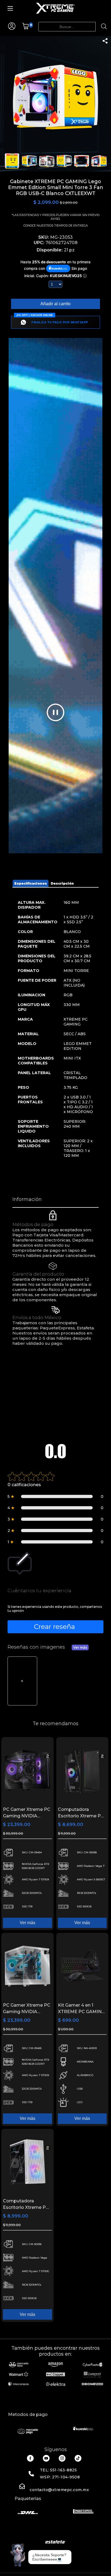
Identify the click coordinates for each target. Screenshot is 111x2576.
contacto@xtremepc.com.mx (59, 2490)
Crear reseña (54, 1626)
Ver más (80, 1647)
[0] (25, 28)
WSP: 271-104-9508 (60, 2477)
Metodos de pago (28, 2414)
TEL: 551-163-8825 (58, 2470)
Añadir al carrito (55, 304)
